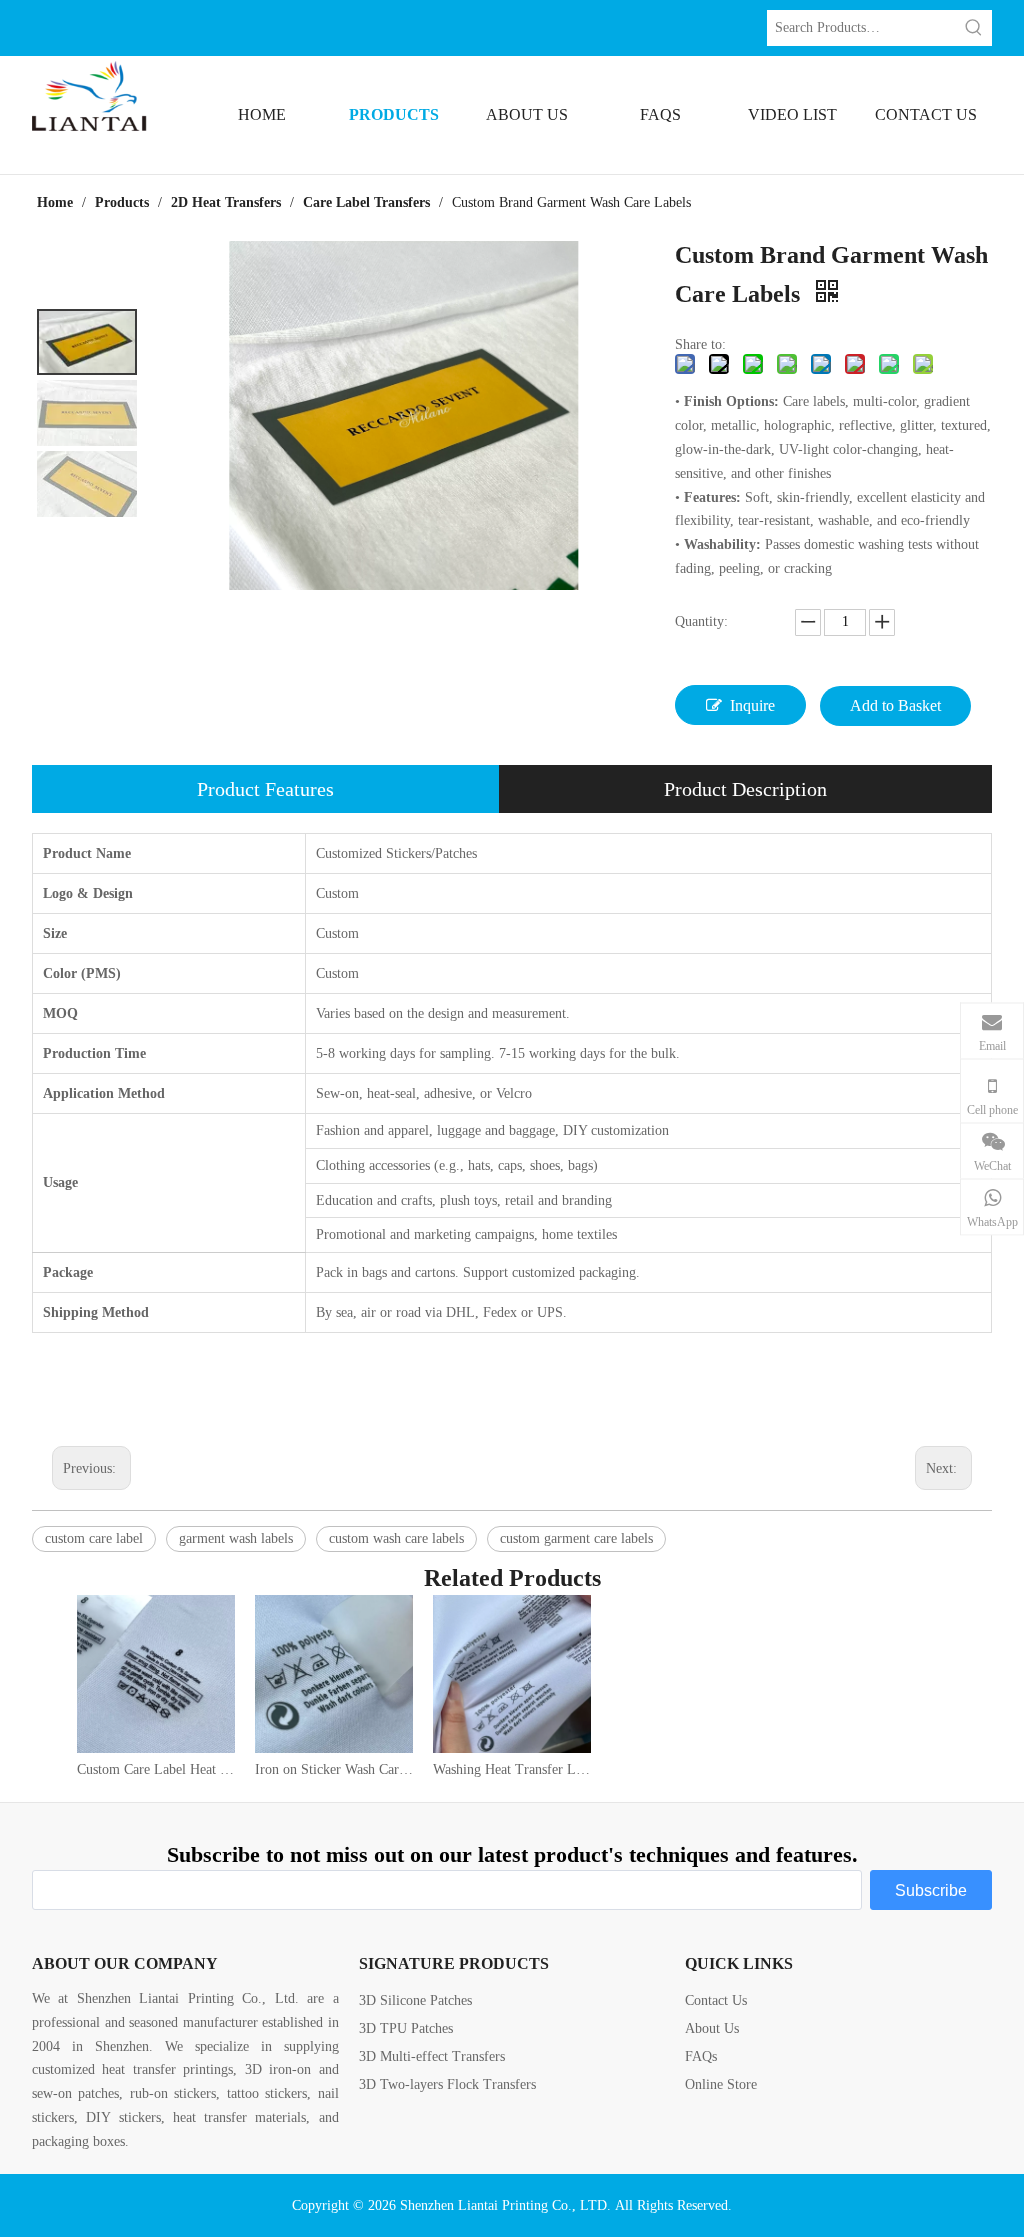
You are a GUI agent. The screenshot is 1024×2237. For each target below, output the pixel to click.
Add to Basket (895, 705)
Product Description (745, 789)
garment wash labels (236, 1538)
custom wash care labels (396, 1538)
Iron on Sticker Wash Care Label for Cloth (334, 1769)
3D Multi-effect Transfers (432, 2056)
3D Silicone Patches (415, 2000)
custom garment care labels (576, 1538)
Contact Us (716, 2000)
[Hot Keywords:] (974, 28)
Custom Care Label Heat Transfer (156, 1769)
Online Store (721, 2084)
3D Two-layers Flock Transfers (447, 2084)
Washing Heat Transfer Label (512, 1769)
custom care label (94, 1538)
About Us (712, 2028)
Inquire (752, 705)
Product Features (265, 789)
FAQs (701, 2056)
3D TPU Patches (406, 2028)
